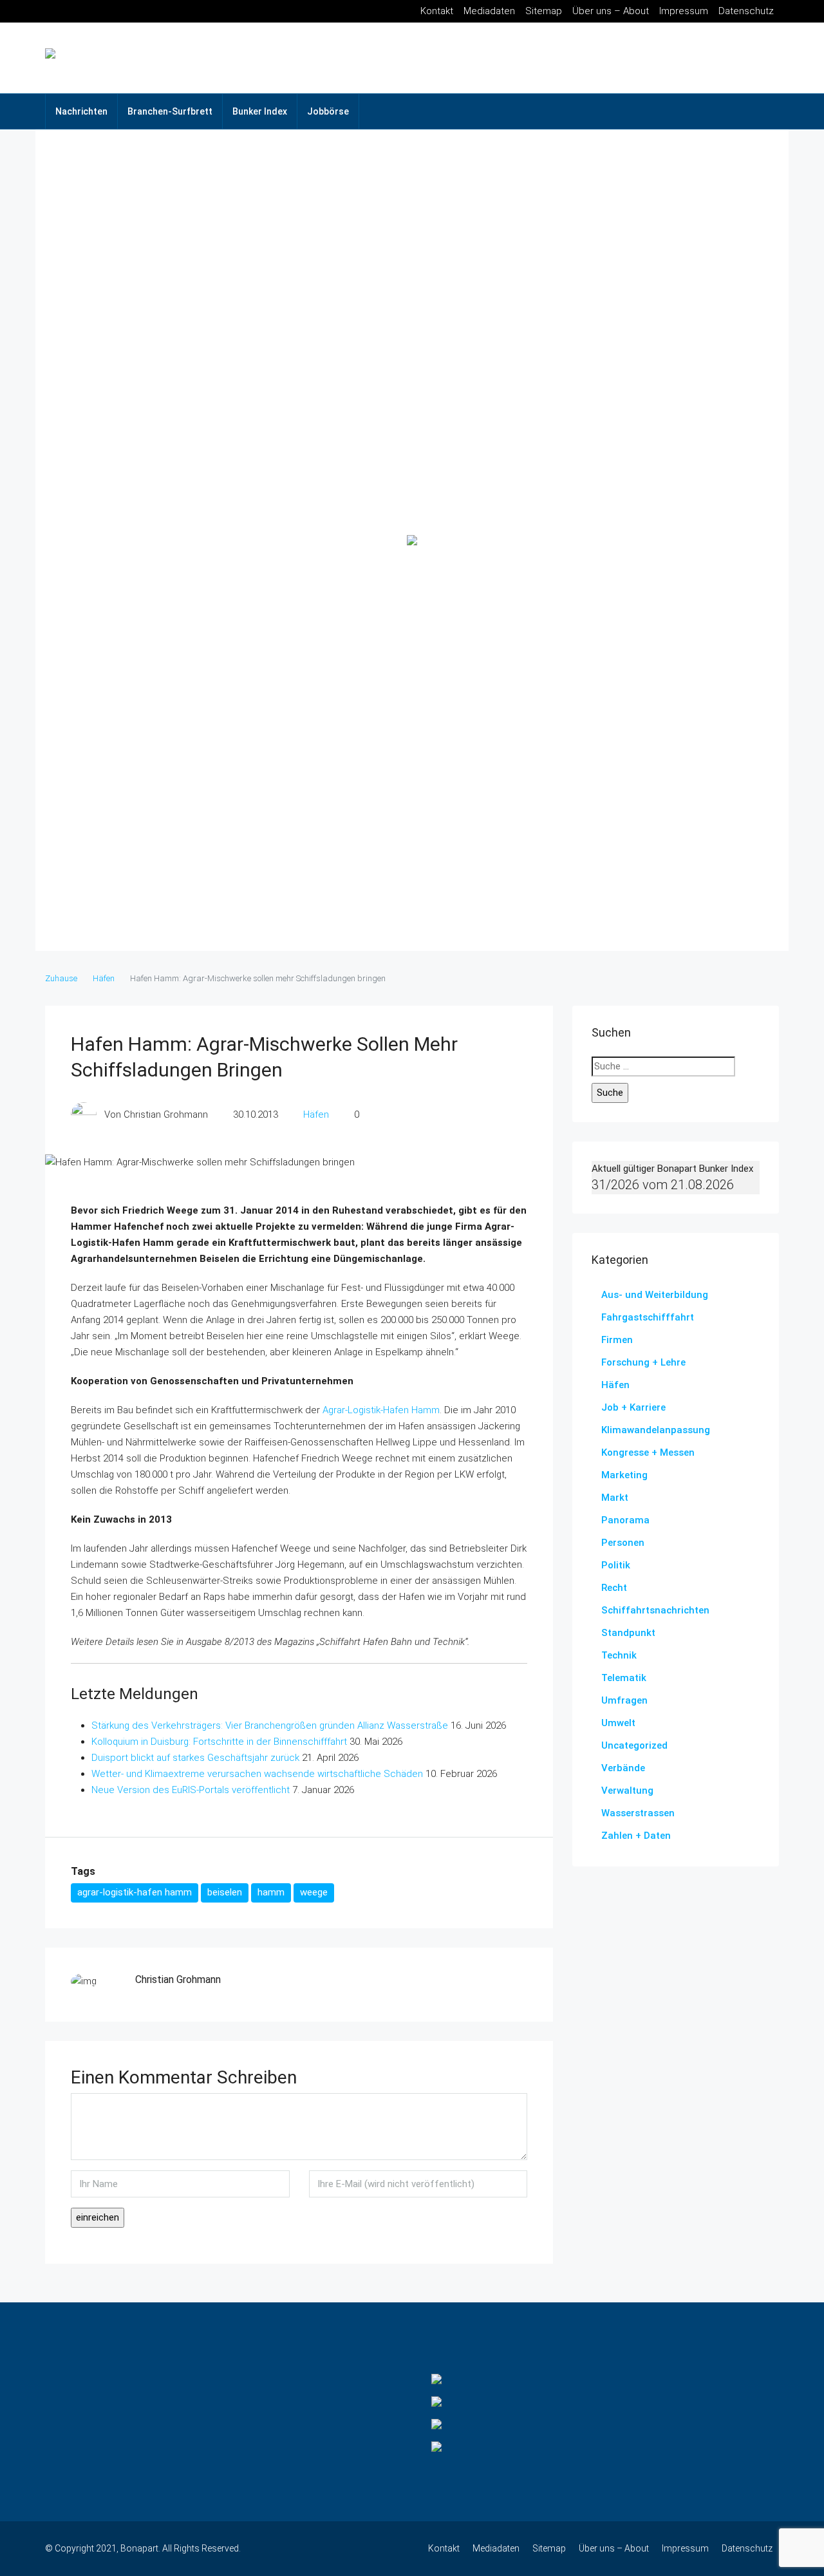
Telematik (624, 1678)
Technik (619, 1655)
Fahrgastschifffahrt (648, 1317)
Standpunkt (628, 1633)
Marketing (624, 1475)
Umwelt (618, 1723)
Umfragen (624, 1700)
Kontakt (437, 11)
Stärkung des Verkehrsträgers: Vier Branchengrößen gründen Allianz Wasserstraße (270, 1725)
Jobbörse (328, 111)
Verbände (623, 1768)
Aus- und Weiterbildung (655, 1295)
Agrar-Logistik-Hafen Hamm (381, 1410)
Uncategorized (634, 1745)
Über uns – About (611, 11)
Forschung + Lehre (643, 1362)
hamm (271, 1892)
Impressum (684, 11)
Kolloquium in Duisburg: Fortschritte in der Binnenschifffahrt (219, 1742)
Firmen (617, 1340)
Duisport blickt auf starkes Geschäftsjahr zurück (195, 1758)
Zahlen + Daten (636, 1836)
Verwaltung (627, 1791)
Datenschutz (746, 11)
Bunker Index (260, 111)
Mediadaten (489, 11)
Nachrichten (81, 111)
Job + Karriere (633, 1407)
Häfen (104, 978)
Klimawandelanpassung (656, 1430)
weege (314, 1892)
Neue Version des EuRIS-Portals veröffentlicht (191, 1790)
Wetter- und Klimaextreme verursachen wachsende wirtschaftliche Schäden (257, 1774)
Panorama (625, 1520)
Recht (614, 1588)
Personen (623, 1543)
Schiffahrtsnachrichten (655, 1610)
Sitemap (544, 11)
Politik (616, 1565)
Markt (615, 1498)
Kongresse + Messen (648, 1453)
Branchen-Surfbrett (170, 111)
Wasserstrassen (638, 1813)
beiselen (225, 1892)
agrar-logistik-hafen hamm (135, 1892)
